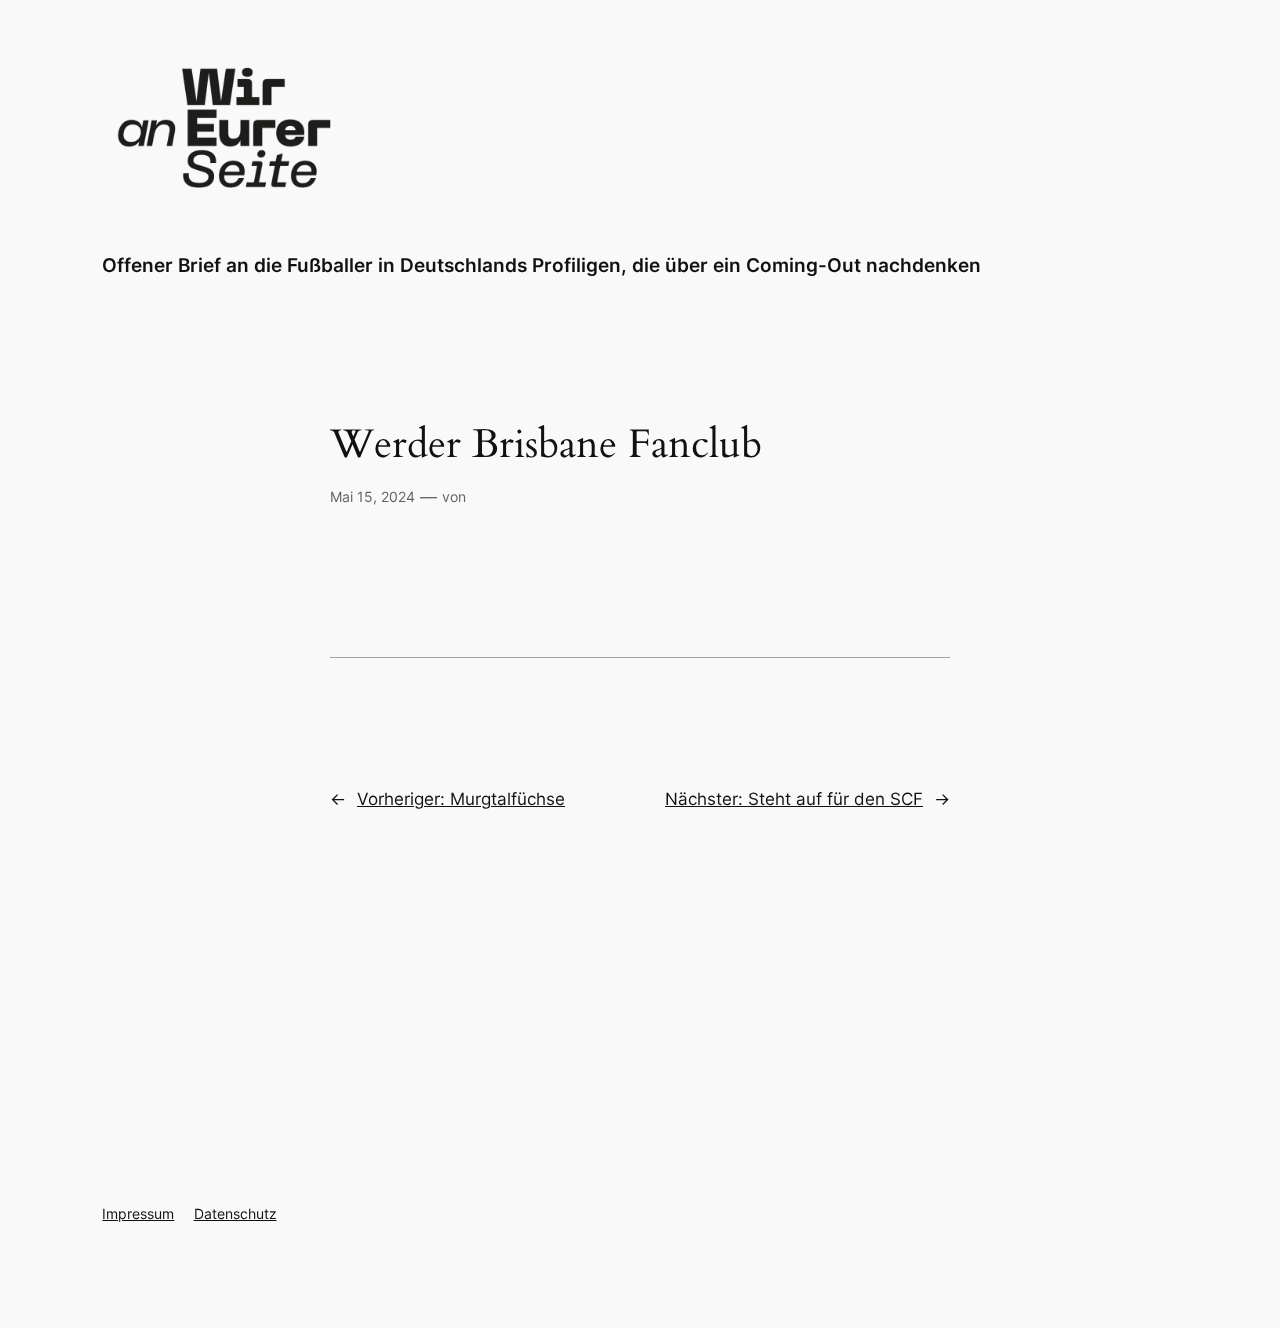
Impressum (138, 1213)
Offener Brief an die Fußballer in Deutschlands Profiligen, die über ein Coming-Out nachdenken (541, 265)
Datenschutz (235, 1213)
